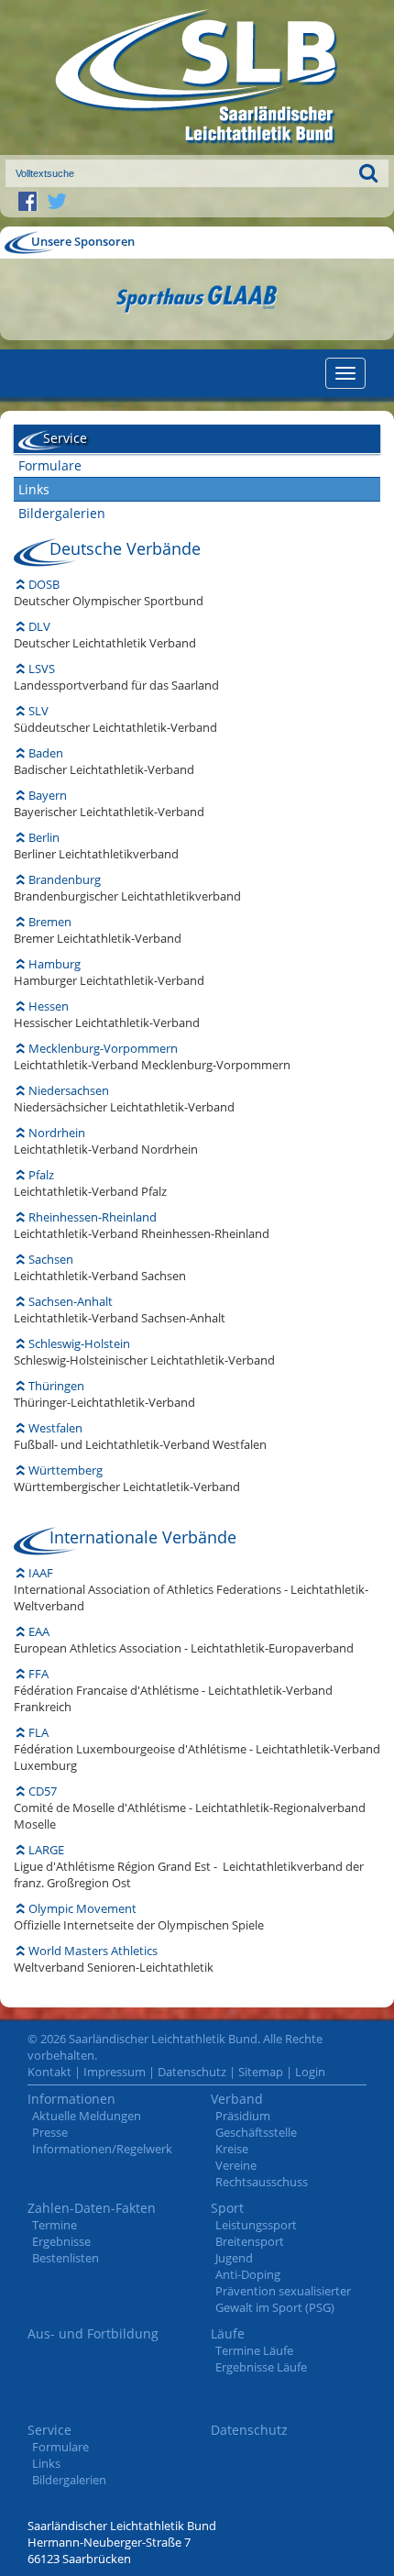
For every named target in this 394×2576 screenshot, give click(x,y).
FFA (38, 1674)
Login (310, 2072)
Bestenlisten (66, 2258)
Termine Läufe (254, 2350)
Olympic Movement (82, 1908)
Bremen (50, 922)
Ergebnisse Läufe (261, 2367)
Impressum (115, 2072)
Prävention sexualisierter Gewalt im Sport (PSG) (283, 2299)
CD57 (43, 1791)
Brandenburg (65, 879)
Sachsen (51, 1259)
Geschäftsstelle (256, 2132)
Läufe (228, 2333)
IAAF (41, 1573)
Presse (50, 2132)
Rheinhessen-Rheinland (93, 1217)
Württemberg (66, 1470)
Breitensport (250, 2241)
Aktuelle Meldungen (87, 2116)
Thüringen (56, 1386)
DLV (39, 626)
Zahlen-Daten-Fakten (92, 2208)
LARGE (46, 1850)
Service (49, 2430)
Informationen (71, 2099)
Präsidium (243, 2116)
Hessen (49, 1006)
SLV (38, 711)
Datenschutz (192, 2072)
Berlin (44, 837)
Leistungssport (256, 2225)
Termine (55, 2225)
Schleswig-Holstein (79, 1343)
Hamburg (55, 964)
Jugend (234, 2258)
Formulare (50, 465)
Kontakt (49, 2072)
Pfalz (41, 1175)
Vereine (236, 2165)
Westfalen (55, 1428)
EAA (39, 1631)
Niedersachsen (69, 1090)
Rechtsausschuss (262, 2182)
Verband (237, 2099)
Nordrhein (57, 1133)
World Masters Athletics (93, 1951)
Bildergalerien (62, 513)
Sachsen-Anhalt (71, 1301)
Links (34, 489)
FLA (38, 1732)
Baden (46, 753)
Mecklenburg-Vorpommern (103, 1048)
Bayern (48, 795)
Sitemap (261, 2072)
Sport (227, 2208)
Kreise (232, 2149)
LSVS (42, 669)
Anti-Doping (248, 2274)
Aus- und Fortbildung (93, 2333)
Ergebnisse (61, 2241)
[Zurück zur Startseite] (197, 77)
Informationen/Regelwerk (102, 2149)
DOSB (44, 584)
